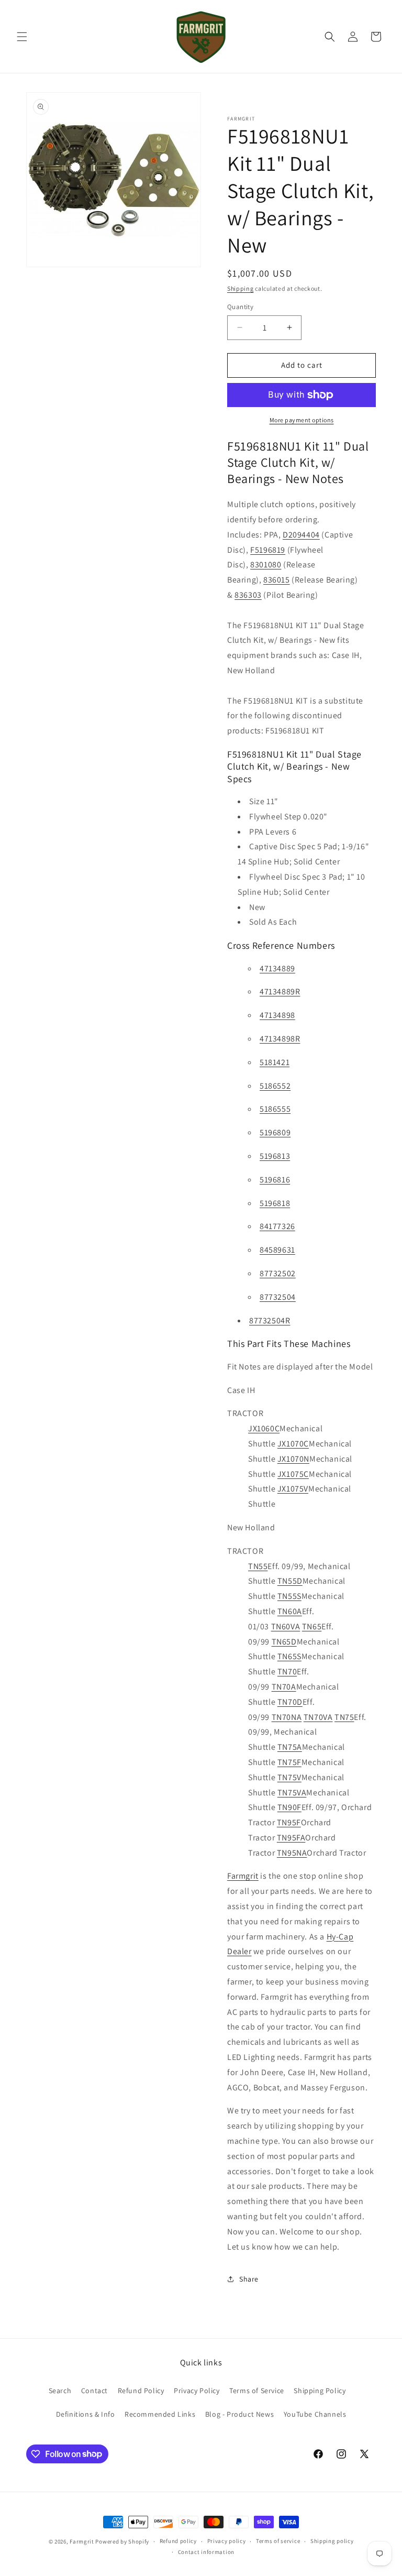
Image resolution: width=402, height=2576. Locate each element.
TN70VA (318, 1717)
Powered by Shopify (122, 2541)
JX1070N (293, 1459)
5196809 (275, 1132)
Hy (331, 1937)
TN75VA (292, 1793)
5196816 (275, 1180)
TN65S (289, 1656)
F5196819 (268, 550)
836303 (248, 595)
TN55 (258, 1566)
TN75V (289, 1777)
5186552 (275, 1086)
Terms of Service (257, 2391)
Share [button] (249, 2279)
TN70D (290, 1702)
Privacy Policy (197, 2391)
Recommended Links (160, 2414)
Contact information (206, 2552)
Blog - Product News (239, 2414)
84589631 (277, 1250)
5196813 (275, 1156)
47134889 (277, 968)
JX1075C (293, 1474)
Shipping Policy (320, 2391)
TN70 (287, 1671)
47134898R (280, 1039)
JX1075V (293, 1489)
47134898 (277, 1015)
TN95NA (292, 1853)
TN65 (312, 1626)
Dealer (239, 1951)
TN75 (344, 1717)
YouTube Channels (315, 2414)
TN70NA (287, 1717)
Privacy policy (227, 2541)
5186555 (275, 1109)
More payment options (302, 420)
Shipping (241, 288)
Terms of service (278, 2541)
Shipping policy (332, 2541)
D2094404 (301, 535)
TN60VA (286, 1626)
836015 (277, 580)
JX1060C (264, 1428)
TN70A (284, 1687)
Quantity (240, 307)
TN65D (284, 1642)
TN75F (289, 1762)
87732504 (278, 1297)
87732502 (278, 1273)
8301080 (266, 564)
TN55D (290, 1581)
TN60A (290, 1611)
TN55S (289, 1596)
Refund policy (178, 2541)
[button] (22, 37)
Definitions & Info (86, 2414)
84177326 (277, 1226)
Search (60, 2391)
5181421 (275, 1062)
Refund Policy (141, 2391)
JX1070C (293, 1444)
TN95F (289, 1822)
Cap (346, 1937)
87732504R (270, 1320)
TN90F (289, 1807)
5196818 (275, 1203)
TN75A (290, 1747)
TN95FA (291, 1838)
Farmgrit (243, 1876)
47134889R (280, 991)
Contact (94, 2391)
